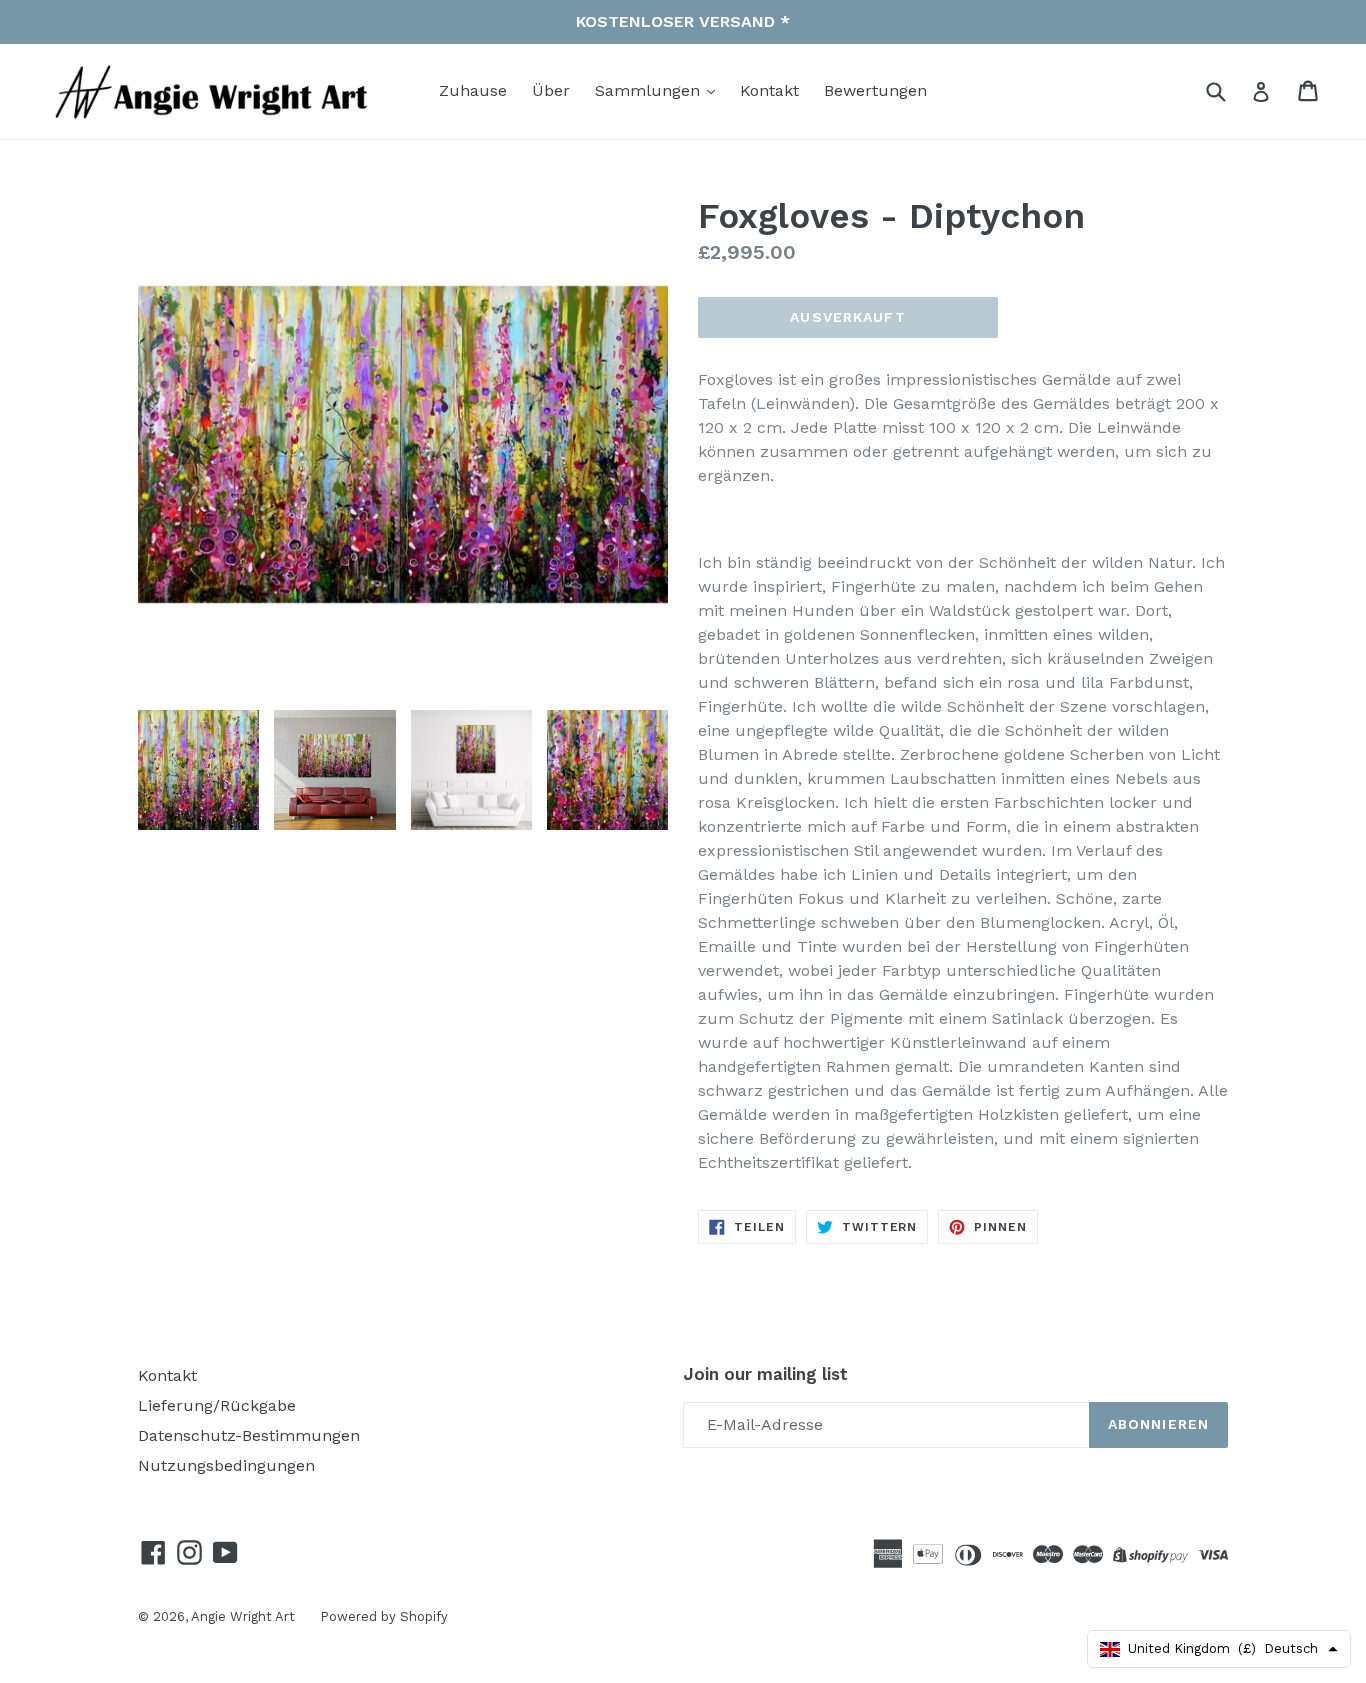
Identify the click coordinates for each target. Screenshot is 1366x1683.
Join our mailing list (765, 1374)
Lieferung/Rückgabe (217, 1405)
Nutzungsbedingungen (226, 1465)
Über (551, 90)
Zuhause (473, 90)
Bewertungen (875, 90)
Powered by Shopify (384, 1616)
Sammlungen (650, 90)
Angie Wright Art (243, 1616)
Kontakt (769, 90)
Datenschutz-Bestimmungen (249, 1435)
